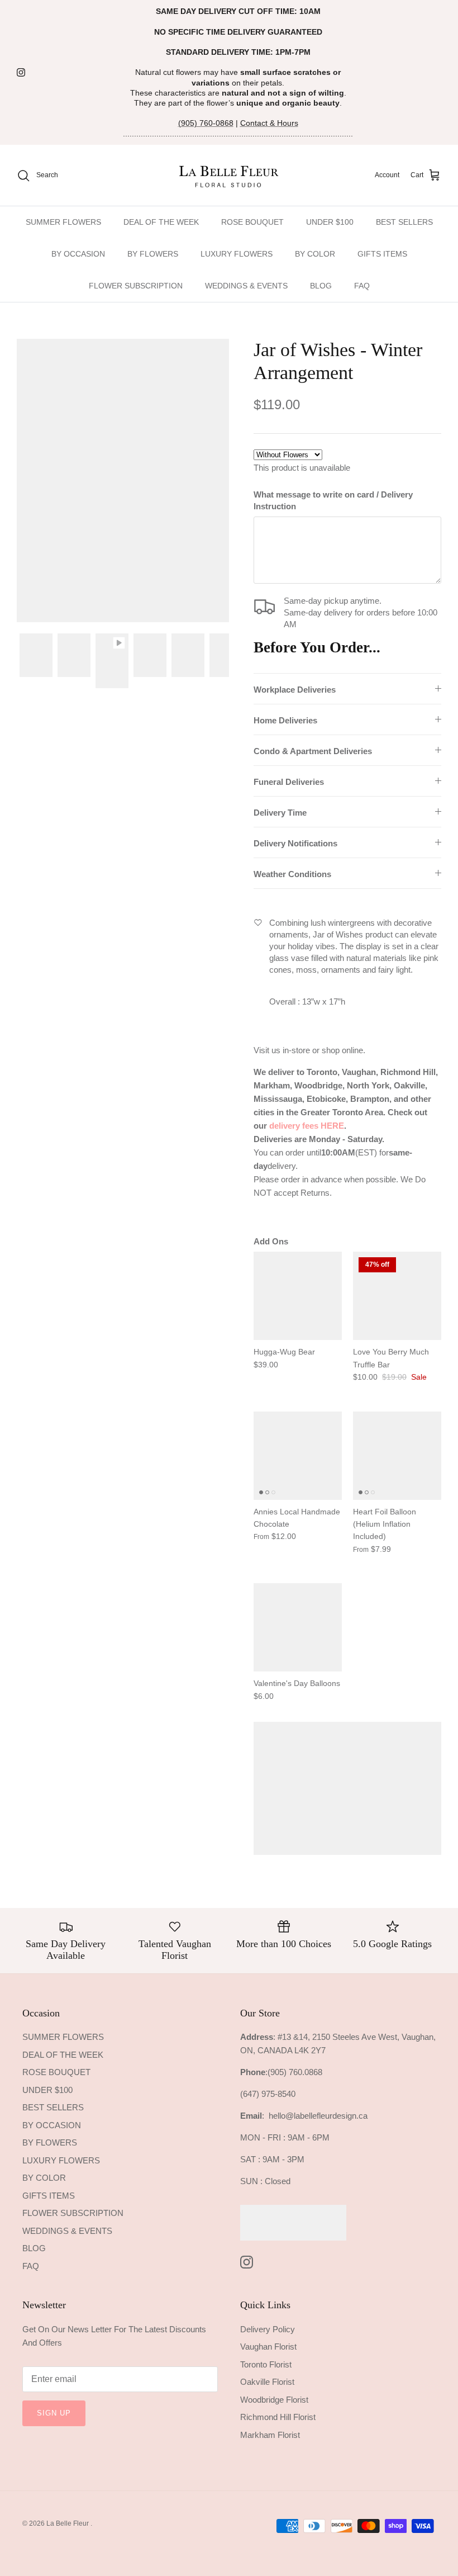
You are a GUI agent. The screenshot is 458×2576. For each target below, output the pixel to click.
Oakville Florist (267, 2382)
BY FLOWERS (153, 254)
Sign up (54, 2413)
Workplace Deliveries (295, 690)
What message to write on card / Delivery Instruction (333, 500)
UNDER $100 (330, 222)
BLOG (321, 286)
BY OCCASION (78, 254)
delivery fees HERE (307, 1126)
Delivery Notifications (295, 843)
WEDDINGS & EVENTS (246, 286)
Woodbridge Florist (274, 2400)
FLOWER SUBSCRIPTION (136, 286)
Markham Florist (270, 2435)
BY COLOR (315, 254)
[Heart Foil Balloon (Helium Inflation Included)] (397, 1456)
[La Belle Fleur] (229, 175)
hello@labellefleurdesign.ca (318, 2116)
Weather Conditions (292, 874)
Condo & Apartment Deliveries (313, 751)
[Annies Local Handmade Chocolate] (298, 1456)
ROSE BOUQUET (252, 222)
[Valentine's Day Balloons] (298, 1627)
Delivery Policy (268, 2329)
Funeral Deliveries (289, 782)
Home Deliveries (285, 720)
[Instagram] (21, 72)
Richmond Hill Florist (278, 2417)
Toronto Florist (266, 2364)
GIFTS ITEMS (382, 254)
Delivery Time (280, 813)
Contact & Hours (269, 123)
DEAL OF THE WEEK (161, 222)
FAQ (362, 286)
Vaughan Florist (268, 2347)
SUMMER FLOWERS (63, 222)
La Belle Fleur (68, 2523)
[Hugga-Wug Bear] (298, 1296)
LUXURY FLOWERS (237, 254)
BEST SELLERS (404, 222)
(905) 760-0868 (206, 123)
